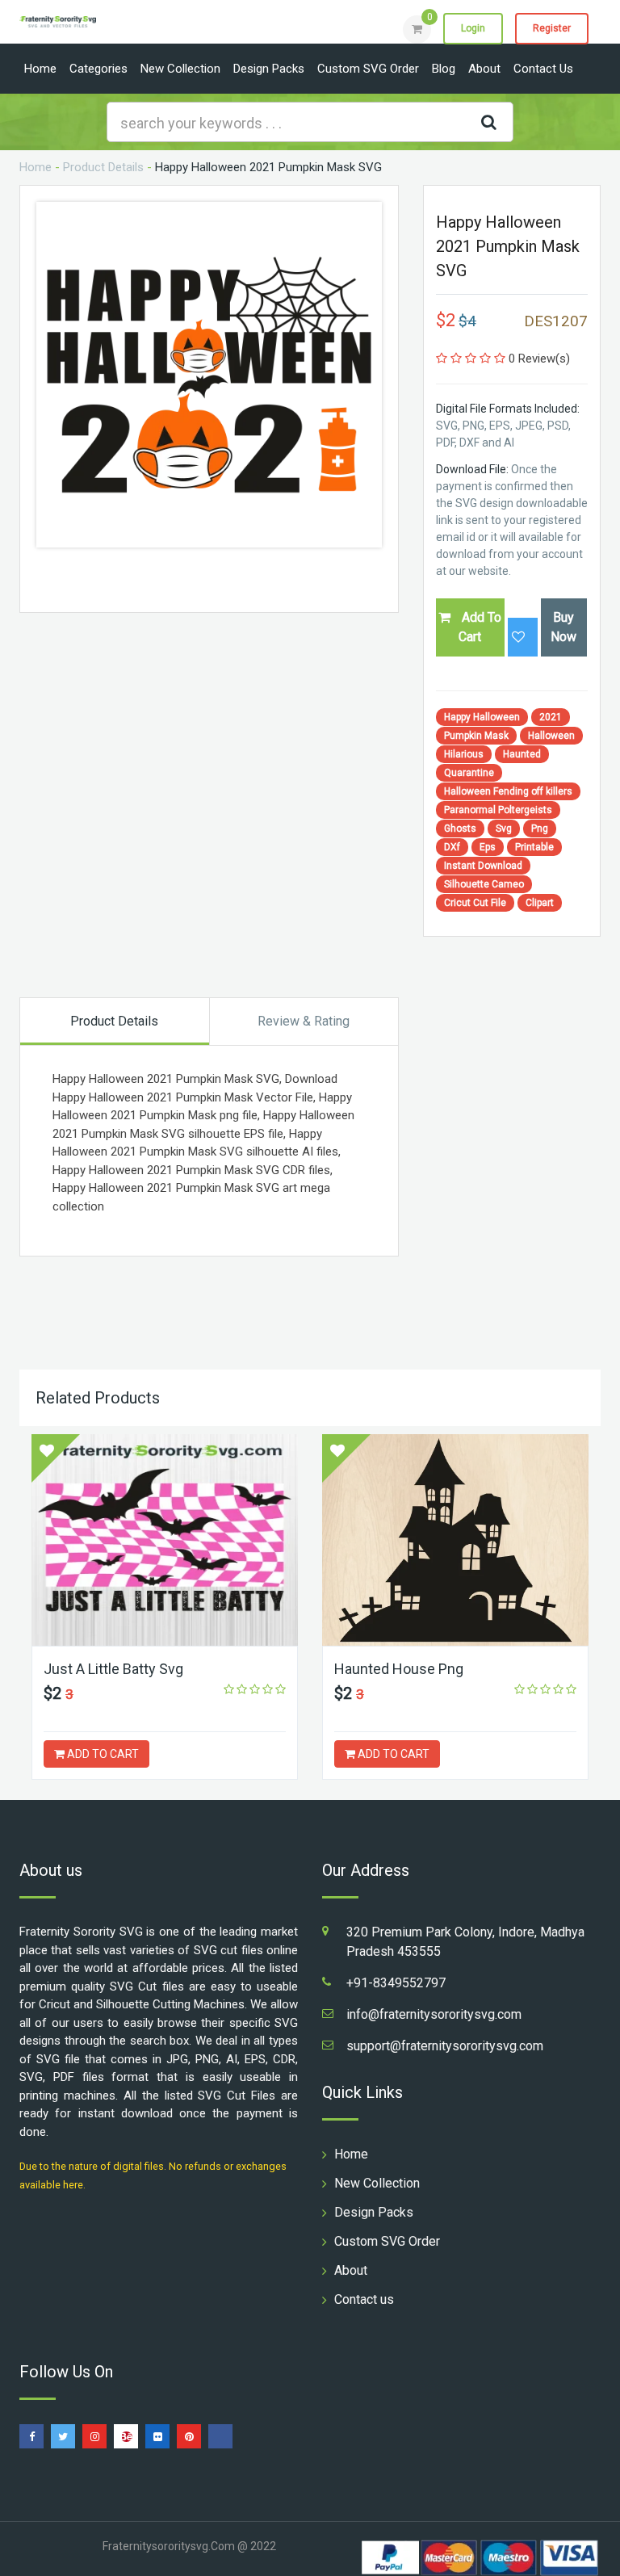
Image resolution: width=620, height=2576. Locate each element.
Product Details (103, 167)
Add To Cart (480, 627)
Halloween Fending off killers (508, 791)
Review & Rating (304, 1021)
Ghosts (460, 829)
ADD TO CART (102, 1754)
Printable (534, 847)
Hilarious (464, 754)
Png (540, 829)
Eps (488, 847)
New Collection (180, 69)
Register (552, 28)
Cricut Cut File (475, 903)
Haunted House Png (399, 1669)
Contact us (543, 69)
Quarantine (469, 773)
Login (473, 28)
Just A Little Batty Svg (113, 1669)
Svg (504, 829)
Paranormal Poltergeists (498, 810)
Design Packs (269, 69)
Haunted (522, 754)
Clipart (540, 903)
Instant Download (483, 866)
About (484, 69)
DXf (452, 847)
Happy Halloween (482, 717)
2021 (551, 717)
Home (40, 69)
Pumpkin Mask (476, 736)
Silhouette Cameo (484, 884)
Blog (444, 69)
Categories (98, 69)
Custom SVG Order (368, 69)
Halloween (551, 736)
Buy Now (563, 627)
